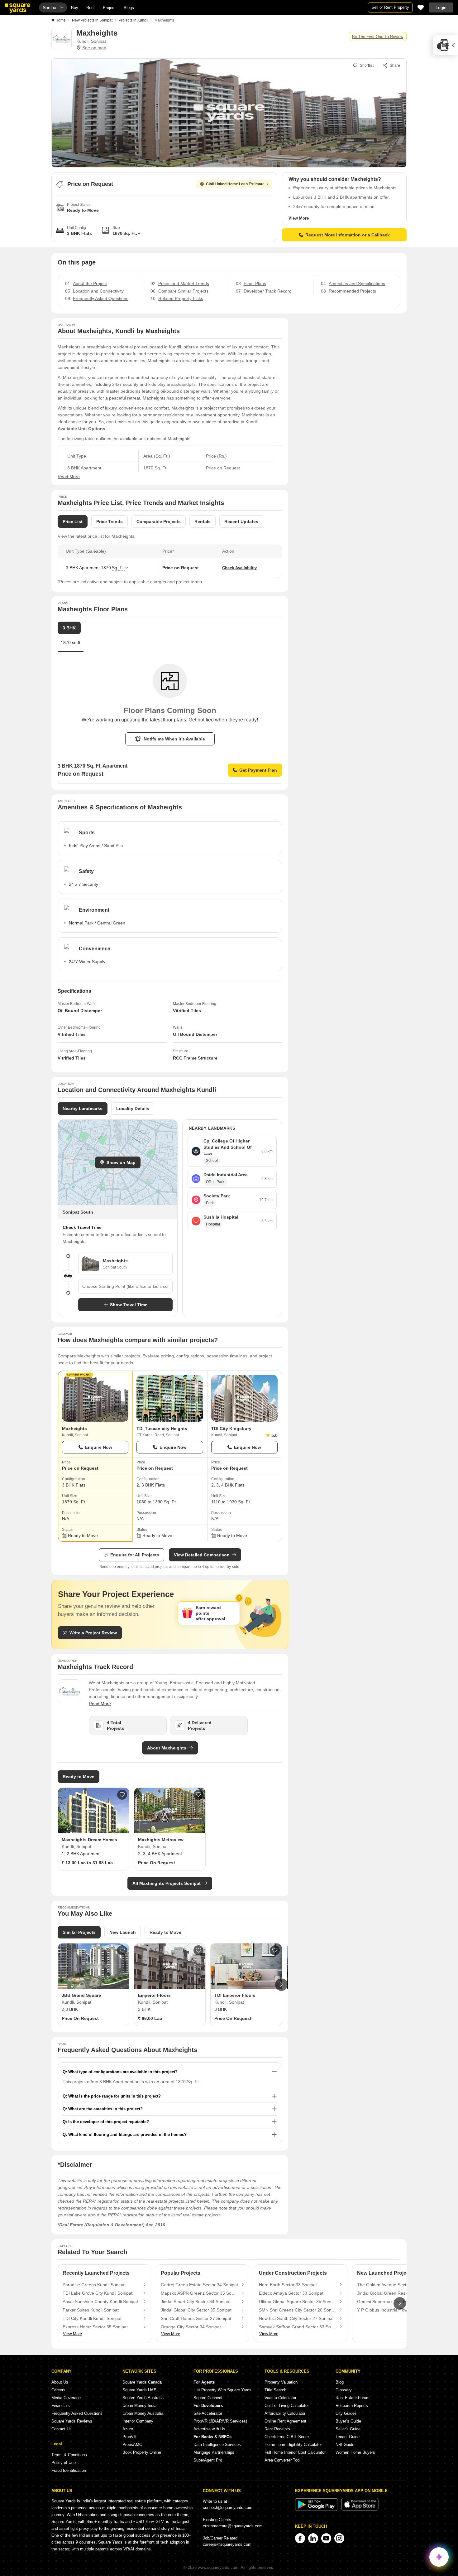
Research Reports (352, 2406)
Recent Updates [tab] (241, 522)
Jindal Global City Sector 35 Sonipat (196, 2310)
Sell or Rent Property (390, 7)
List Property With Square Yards (222, 2390)
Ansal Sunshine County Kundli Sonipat (100, 2302)
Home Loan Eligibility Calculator (293, 2445)
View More (299, 218)
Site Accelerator (208, 2413)
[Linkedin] (313, 2538)
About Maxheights (167, 1748)
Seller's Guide (348, 2429)
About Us (60, 2382)
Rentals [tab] (203, 522)
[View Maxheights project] (95, 1398)
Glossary (344, 2390)
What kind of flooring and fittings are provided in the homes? (127, 2135)
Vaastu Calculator (280, 2398)
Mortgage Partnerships (214, 2452)
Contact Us (62, 2429)
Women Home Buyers (355, 2452)
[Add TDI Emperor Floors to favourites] (275, 1950)
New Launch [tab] (123, 1932)
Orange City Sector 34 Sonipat (191, 2327)
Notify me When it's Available (174, 739)
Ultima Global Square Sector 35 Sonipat (298, 2302)
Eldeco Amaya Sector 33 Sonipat (291, 2293)
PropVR (129, 2437)
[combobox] (125, 1286)
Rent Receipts (277, 2429)
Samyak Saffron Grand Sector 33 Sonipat (298, 2327)
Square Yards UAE (139, 2390)
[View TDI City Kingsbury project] (244, 1398)
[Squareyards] (17, 8)
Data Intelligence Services (217, 2445)
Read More (69, 477)
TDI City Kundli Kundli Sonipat (92, 2318)
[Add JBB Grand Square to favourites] (122, 1950)
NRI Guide (345, 2445)
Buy (75, 8)
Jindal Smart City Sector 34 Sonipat (196, 2302)
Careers (58, 2390)
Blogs (129, 8)
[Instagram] (339, 2538)
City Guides (346, 2413)
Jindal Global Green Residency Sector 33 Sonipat (396, 2293)
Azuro (128, 2429)
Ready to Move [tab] (165, 1932)
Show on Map (121, 1162)
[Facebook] (300, 2538)
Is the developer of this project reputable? (109, 2122)
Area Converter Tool (282, 2460)
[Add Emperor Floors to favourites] (198, 1950)
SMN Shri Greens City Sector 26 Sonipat (298, 2310)
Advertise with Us (209, 2429)
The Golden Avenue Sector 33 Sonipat (395, 2285)
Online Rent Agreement (285, 2421)
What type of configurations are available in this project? (123, 2072)
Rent (91, 8)
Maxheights (74, 1429)
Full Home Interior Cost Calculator (295, 2452)
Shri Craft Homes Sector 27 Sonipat (196, 2318)
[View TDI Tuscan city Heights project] (170, 1398)
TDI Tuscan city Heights (162, 1429)
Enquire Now (99, 1447)
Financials (61, 2406)
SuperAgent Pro (208, 2460)
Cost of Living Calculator (287, 2406)
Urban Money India (139, 2406)
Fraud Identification (69, 2470)
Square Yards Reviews (72, 2421)
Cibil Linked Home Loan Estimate (235, 184)
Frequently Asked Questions (77, 2413)
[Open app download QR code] (446, 45)
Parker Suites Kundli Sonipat (91, 2310)
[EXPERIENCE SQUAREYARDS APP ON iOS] (360, 2509)
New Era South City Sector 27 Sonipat (296, 2318)
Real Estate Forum (353, 2398)
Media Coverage (66, 2398)
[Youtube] (326, 2538)
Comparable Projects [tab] (159, 522)
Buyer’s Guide (348, 2421)
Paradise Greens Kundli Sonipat (94, 2285)
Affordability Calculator (285, 2413)
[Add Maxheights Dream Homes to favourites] (122, 1795)
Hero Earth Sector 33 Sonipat (288, 2285)
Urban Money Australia (143, 2413)
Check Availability (239, 568)
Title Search (275, 2390)
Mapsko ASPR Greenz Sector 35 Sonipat (199, 2293)
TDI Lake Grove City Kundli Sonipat (98, 2293)
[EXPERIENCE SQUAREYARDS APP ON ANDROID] (317, 2509)
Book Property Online (142, 2452)
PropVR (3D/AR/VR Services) (220, 2421)
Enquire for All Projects (135, 1555)
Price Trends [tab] (110, 522)
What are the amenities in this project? (105, 2109)
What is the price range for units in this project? (114, 2096)
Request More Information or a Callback (348, 235)
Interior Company (138, 2421)
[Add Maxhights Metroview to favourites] (198, 1795)
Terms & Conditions (69, 2455)
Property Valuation (281, 2382)
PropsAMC (132, 2445)
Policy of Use (64, 2463)
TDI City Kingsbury (231, 1429)
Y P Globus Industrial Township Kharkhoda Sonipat (396, 2310)
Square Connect (208, 2398)
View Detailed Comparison (202, 1555)
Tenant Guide (348, 2437)
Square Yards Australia (143, 2398)
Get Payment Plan (258, 770)
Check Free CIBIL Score (287, 2437)
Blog (340, 2382)
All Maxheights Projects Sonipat (167, 1883)
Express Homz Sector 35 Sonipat (95, 2327)
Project (109, 8)
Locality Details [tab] (133, 1109)
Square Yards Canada (142, 2382)
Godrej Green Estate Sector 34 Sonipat (199, 2285)
